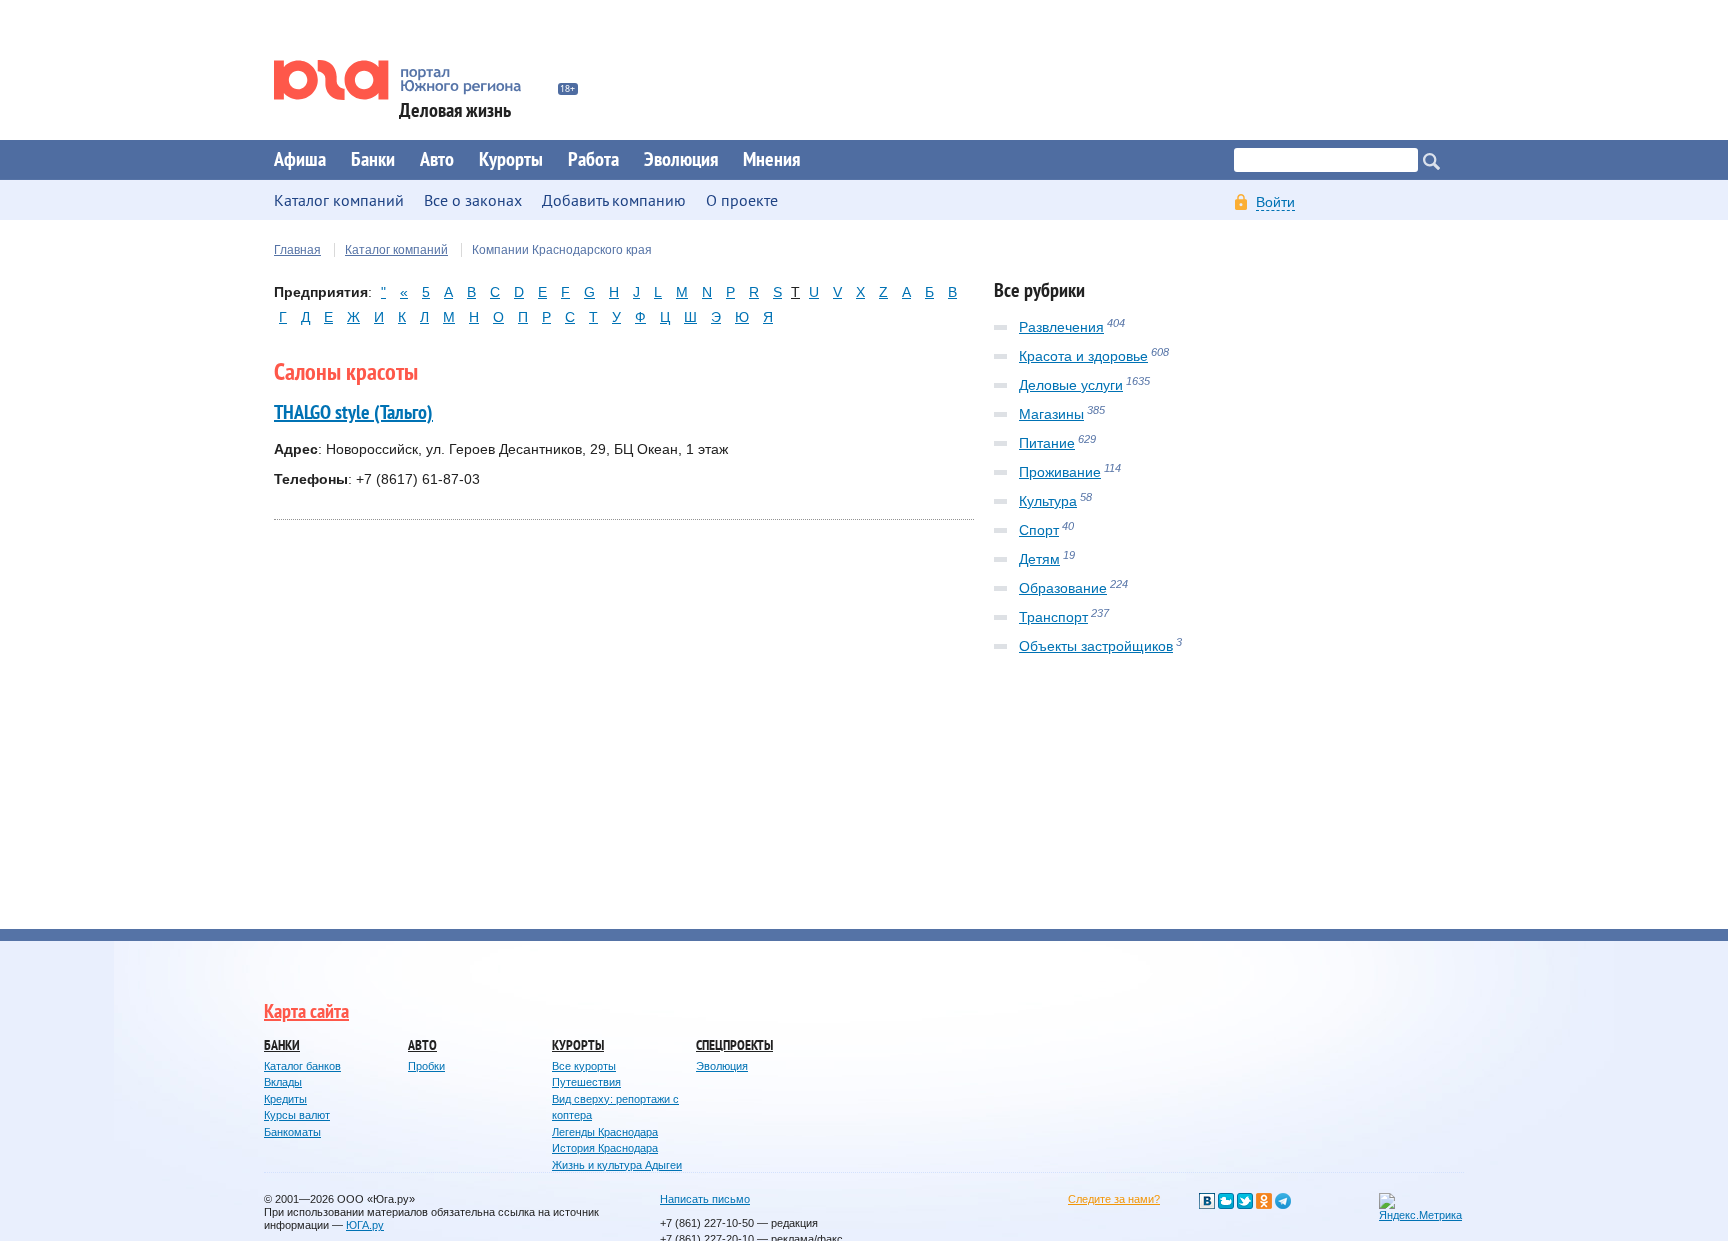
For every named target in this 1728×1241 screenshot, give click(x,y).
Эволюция (681, 160)
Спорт (1039, 530)
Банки (373, 160)
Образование (1063, 588)
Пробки (426, 1066)
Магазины (1051, 414)
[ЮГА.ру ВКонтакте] (1207, 1201)
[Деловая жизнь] (411, 80)
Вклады (283, 1082)
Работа (593, 160)
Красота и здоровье (1083, 356)
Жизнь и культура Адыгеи (617, 1165)
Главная (297, 250)
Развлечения (1061, 327)
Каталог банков (302, 1066)
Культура (1048, 501)
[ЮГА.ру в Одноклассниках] (1264, 1201)
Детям (1039, 559)
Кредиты (285, 1099)
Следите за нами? (1114, 1199)
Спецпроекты (734, 1045)
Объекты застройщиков (1096, 646)
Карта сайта (306, 1012)
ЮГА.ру (365, 1225)
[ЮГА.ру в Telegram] (1283, 1201)
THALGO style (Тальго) (353, 413)
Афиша (300, 160)
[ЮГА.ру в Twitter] (1245, 1201)
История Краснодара (605, 1148)
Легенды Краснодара (605, 1132)
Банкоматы (292, 1132)
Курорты (511, 160)
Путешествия (586, 1082)
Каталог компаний (396, 250)
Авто (437, 160)
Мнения (771, 160)
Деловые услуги (1071, 385)
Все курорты (584, 1066)
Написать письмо (705, 1199)
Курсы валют (297, 1115)
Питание (1047, 443)
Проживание (1060, 472)
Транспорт (1053, 617)
